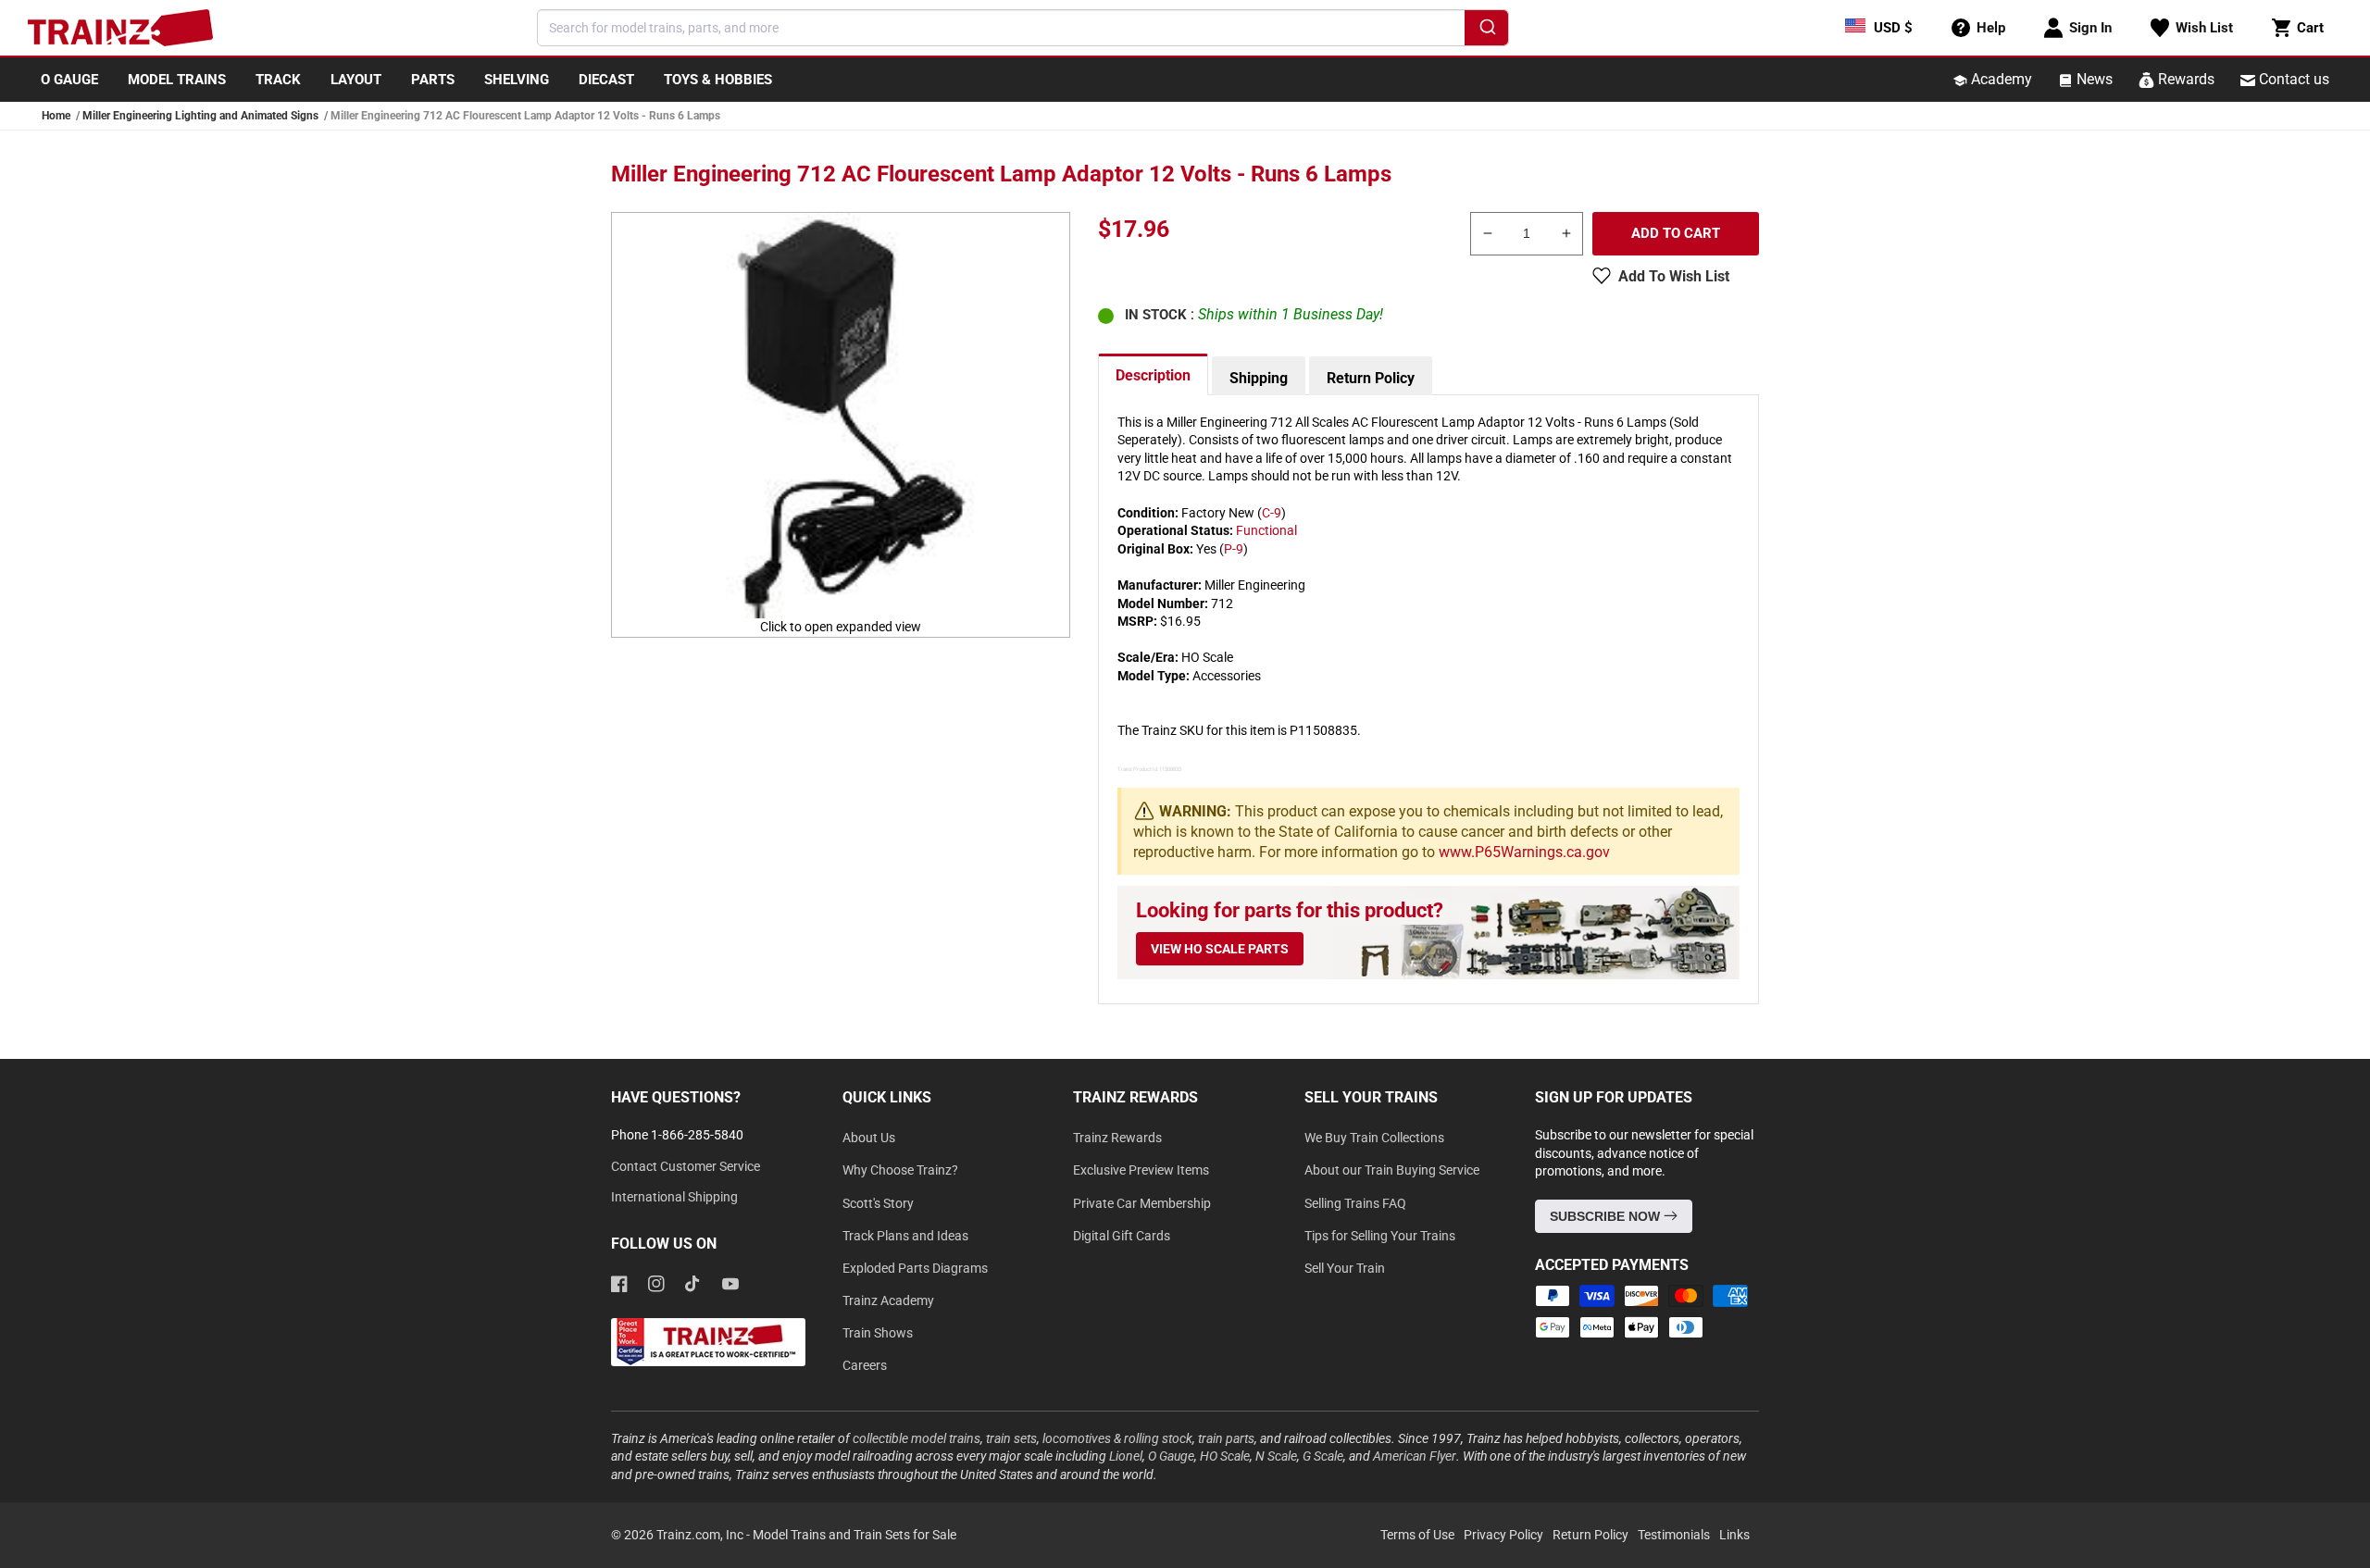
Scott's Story (878, 1203)
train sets (1011, 1438)
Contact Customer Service (686, 1166)
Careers (865, 1365)
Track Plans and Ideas (905, 1236)
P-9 (1234, 549)
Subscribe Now (1607, 1216)
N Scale (1276, 1456)
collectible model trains (917, 1438)
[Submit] (1486, 31)
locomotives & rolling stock (1117, 1438)
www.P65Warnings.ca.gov (1524, 852)
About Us (869, 1138)
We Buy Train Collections (1374, 1138)
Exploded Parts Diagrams (915, 1268)
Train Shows (878, 1333)
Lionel (1126, 1456)
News (2093, 79)
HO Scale (1225, 1456)
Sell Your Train (1345, 1268)
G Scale (1323, 1456)
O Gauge (1171, 1456)
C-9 (1272, 513)
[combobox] (1023, 28)
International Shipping (674, 1197)
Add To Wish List (1674, 276)
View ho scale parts (1220, 949)
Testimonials (1674, 1535)
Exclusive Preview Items (1141, 1170)
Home (56, 116)
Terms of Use (1417, 1535)
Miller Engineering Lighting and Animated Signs (200, 116)
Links (1734, 1535)
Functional (1266, 530)
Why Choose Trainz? (900, 1170)
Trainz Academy (888, 1300)
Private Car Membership (1142, 1203)
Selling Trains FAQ (1355, 1203)
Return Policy (1371, 378)
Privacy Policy (1503, 1535)
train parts (1226, 1438)
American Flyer (1415, 1456)
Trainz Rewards (1117, 1138)
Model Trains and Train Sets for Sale (854, 1535)
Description (1153, 375)
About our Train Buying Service (1392, 1170)
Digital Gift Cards (1122, 1236)
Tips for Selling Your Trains (1380, 1236)
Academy (2000, 79)
